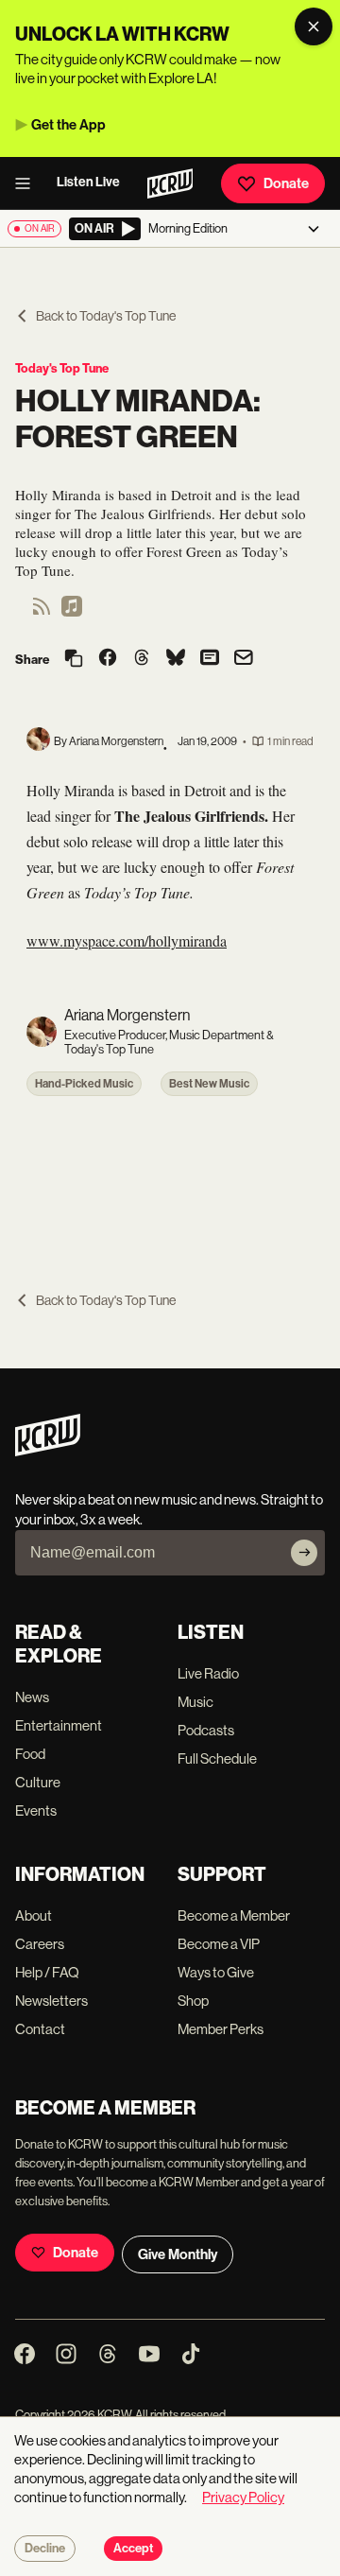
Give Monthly (178, 2254)
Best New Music (209, 1084)
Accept (133, 2549)
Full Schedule (217, 1758)
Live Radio (208, 1673)
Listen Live (88, 182)
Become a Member (234, 1915)
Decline (45, 2549)
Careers (40, 1944)
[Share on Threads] (142, 659)
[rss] (42, 612)
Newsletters (51, 2001)
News (32, 1697)
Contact (40, 2029)
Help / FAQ (47, 1972)
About (34, 1915)
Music (195, 1702)
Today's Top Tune (62, 368)
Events (36, 1810)
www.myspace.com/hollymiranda (127, 940)
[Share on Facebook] (108, 659)
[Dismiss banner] (314, 26)
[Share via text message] (210, 659)
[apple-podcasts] (72, 612)
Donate (286, 183)
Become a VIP (219, 1944)
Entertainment (59, 1725)
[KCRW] (48, 1451)
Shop (193, 2001)
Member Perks (221, 2029)
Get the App (68, 125)
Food (30, 1754)
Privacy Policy (243, 2497)
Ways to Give (216, 1972)
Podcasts (206, 1730)
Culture (38, 1782)
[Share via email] (244, 660)
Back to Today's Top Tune (106, 316)
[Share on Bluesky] (176, 659)
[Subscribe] (304, 1553)
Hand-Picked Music (84, 1084)
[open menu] (28, 183)
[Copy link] (74, 660)
